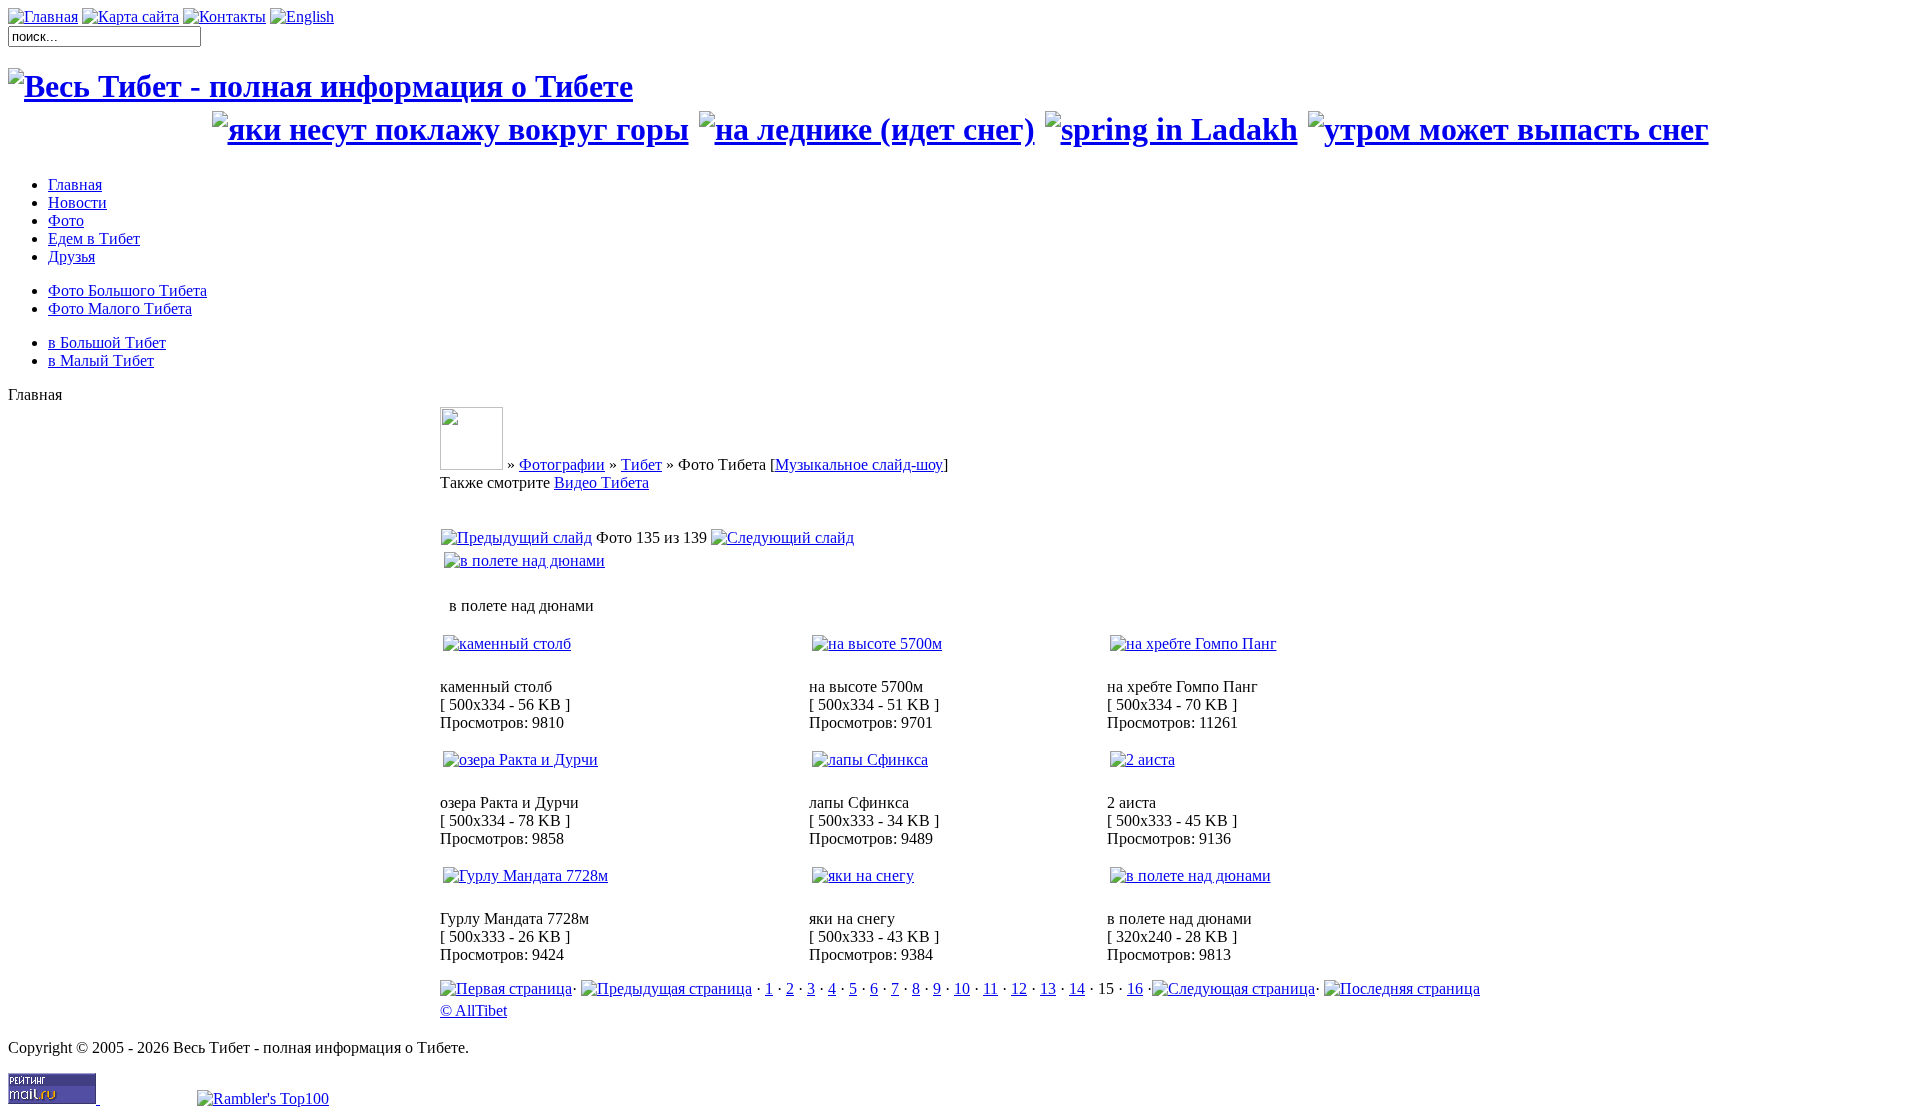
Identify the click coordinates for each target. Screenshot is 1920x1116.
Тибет (641, 464)
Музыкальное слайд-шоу (859, 464)
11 (990, 988)
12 (1019, 988)
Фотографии (562, 464)
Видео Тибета (601, 482)
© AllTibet (473, 1010)
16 (1135, 988)
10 (962, 988)
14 (1077, 988)
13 (1048, 988)
